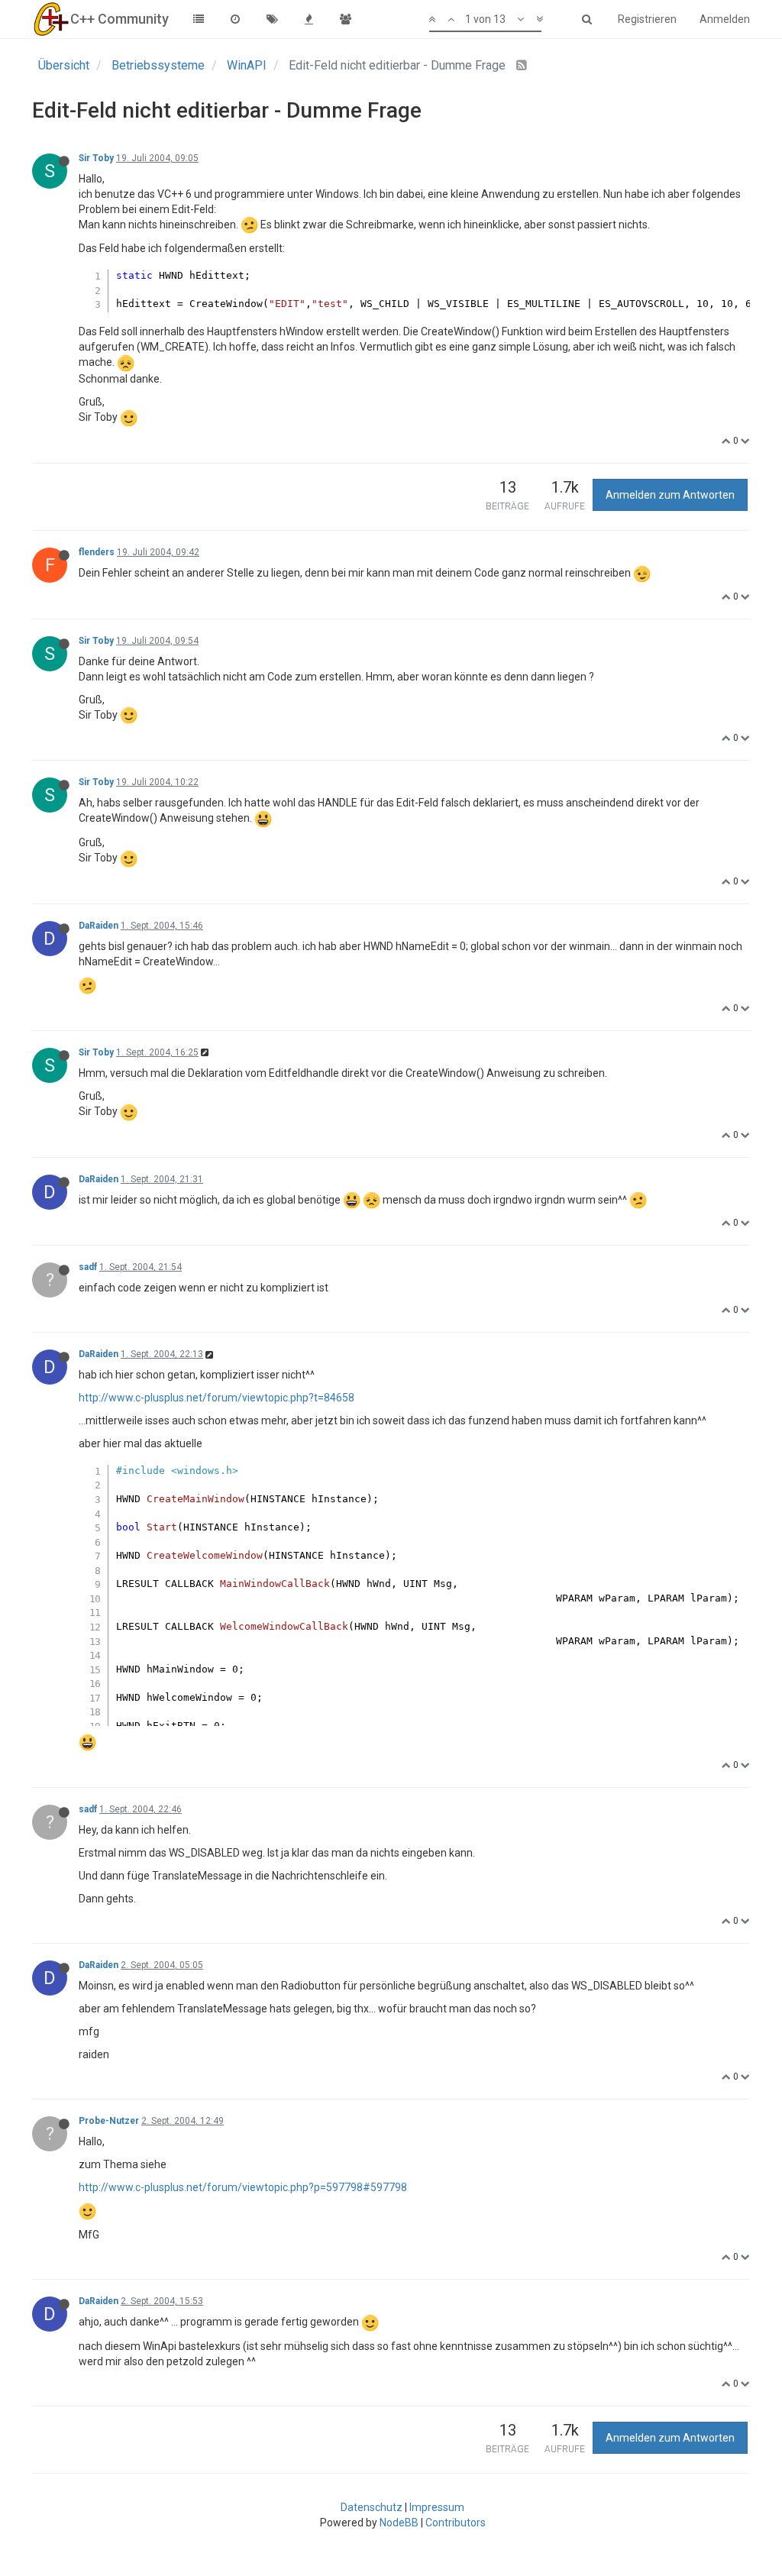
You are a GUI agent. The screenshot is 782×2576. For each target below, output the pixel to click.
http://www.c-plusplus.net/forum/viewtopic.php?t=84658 (217, 1398)
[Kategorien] (199, 19)
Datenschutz (372, 2507)
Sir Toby (96, 158)
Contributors (456, 2523)
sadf (88, 1267)
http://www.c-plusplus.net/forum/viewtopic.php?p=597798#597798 (243, 2187)
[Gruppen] (345, 19)
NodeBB (399, 2523)
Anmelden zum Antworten (670, 495)
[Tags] (272, 19)
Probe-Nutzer (109, 2121)
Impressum (437, 2507)
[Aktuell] (235, 19)
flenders (97, 552)
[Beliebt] (309, 19)
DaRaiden (99, 926)
